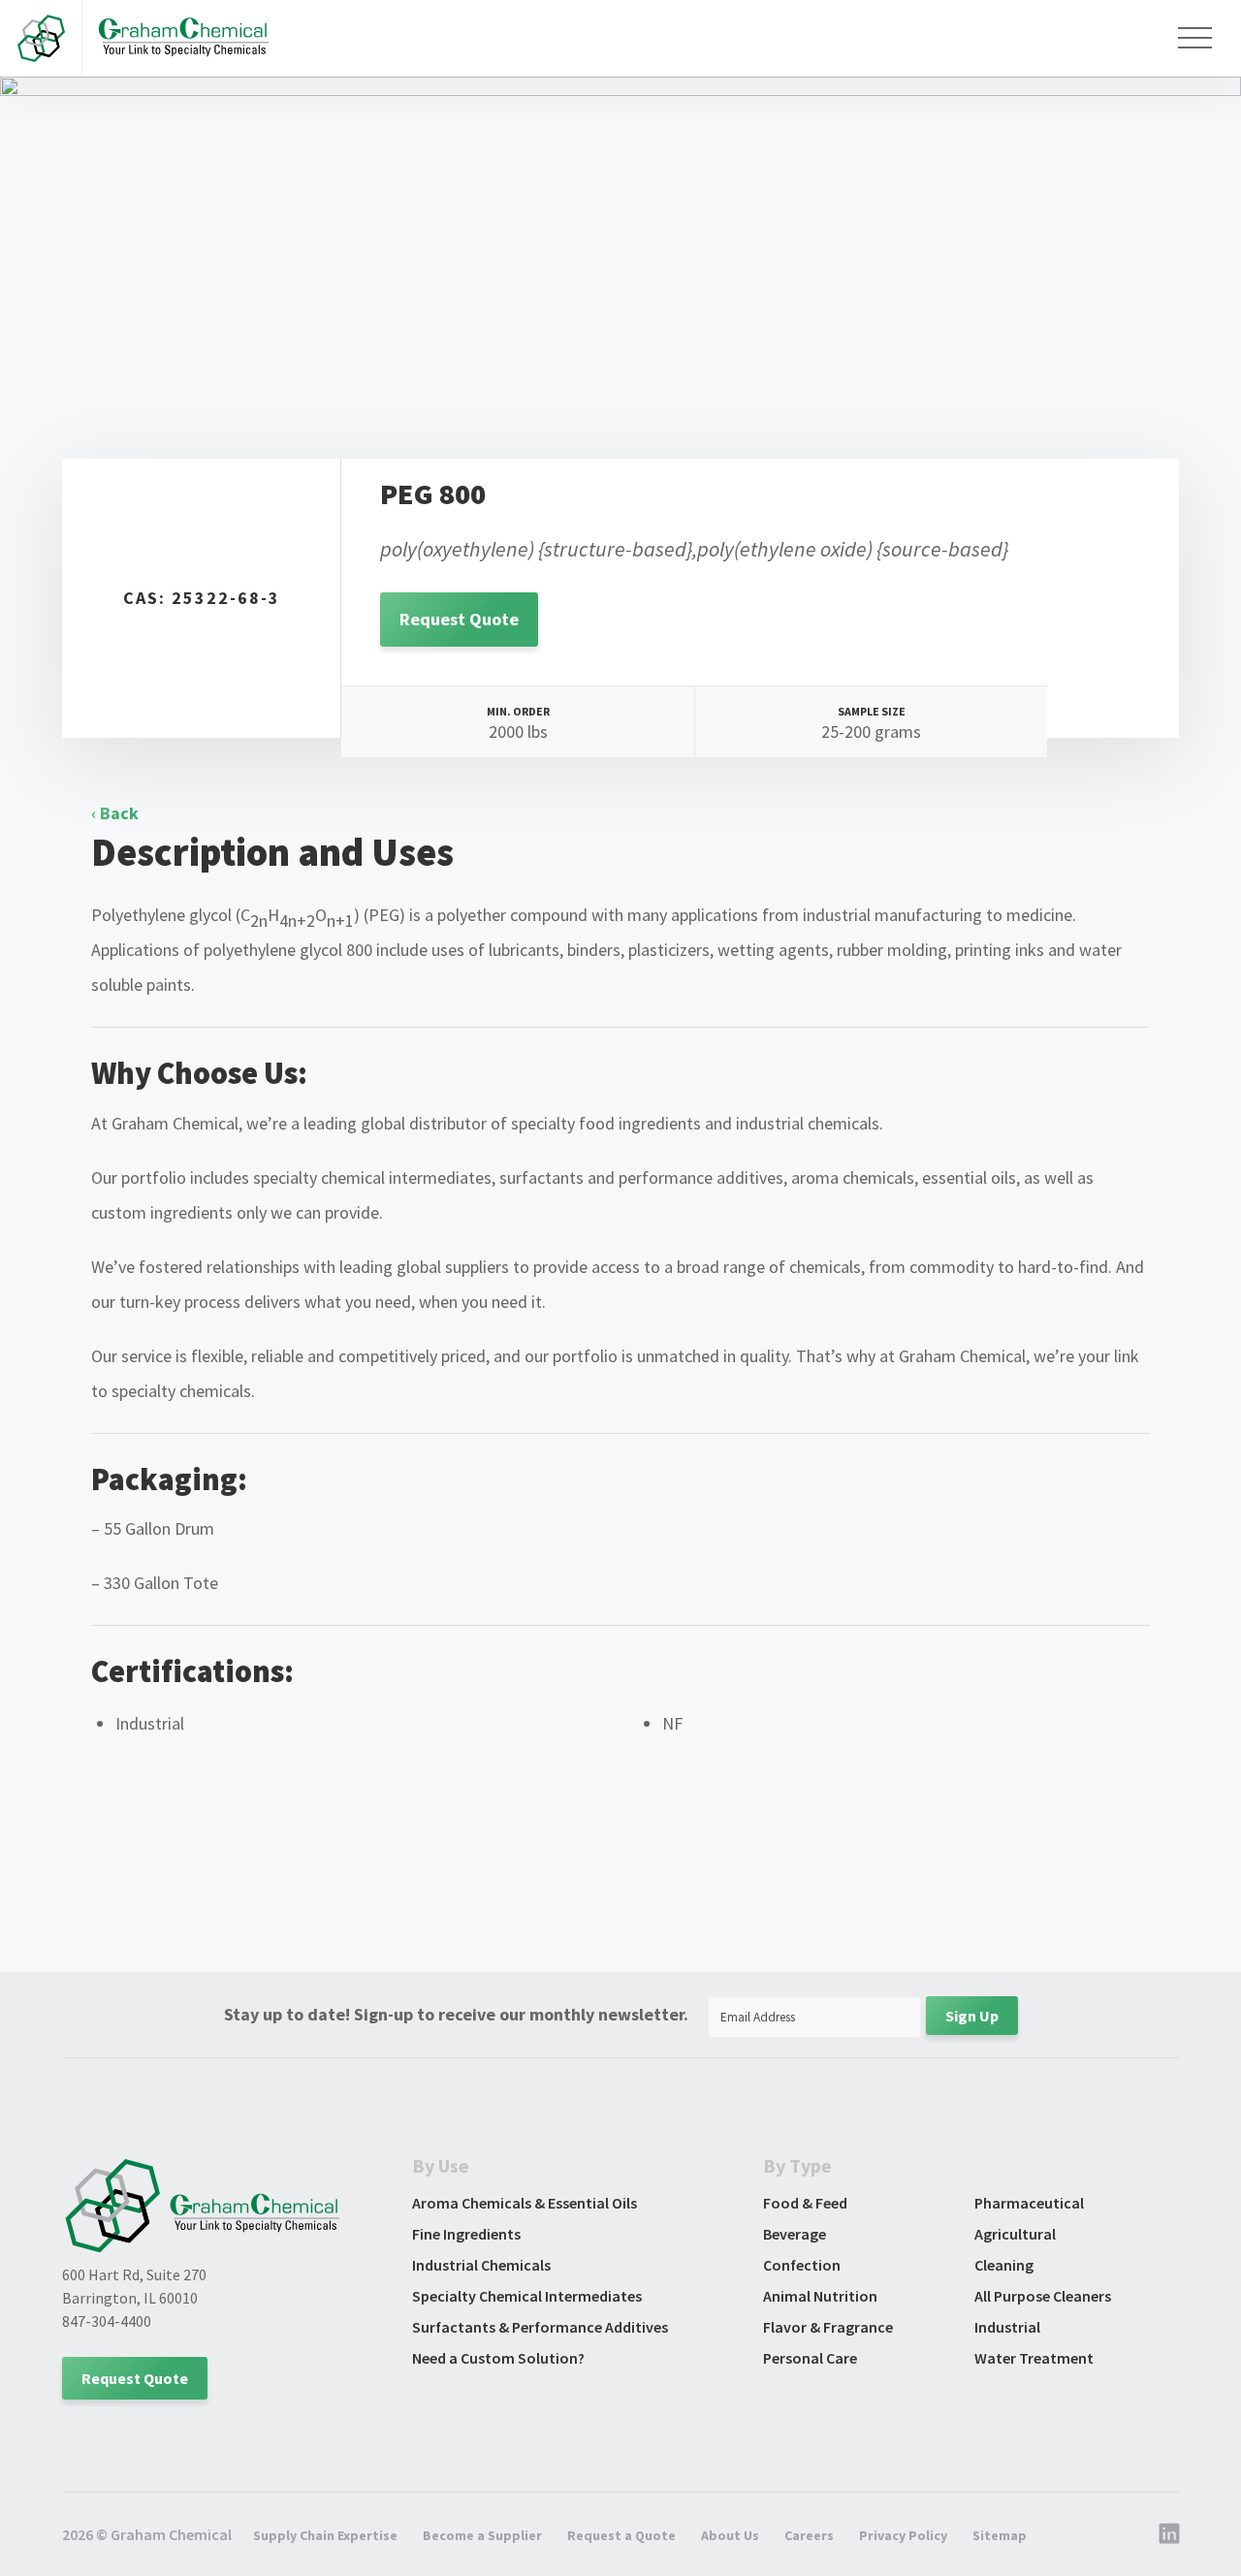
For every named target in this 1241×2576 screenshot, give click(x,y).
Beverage (795, 2234)
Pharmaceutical (1029, 2203)
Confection (802, 2265)
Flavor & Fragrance (828, 2327)
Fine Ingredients (466, 2234)
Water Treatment (1034, 2358)
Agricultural (1015, 2234)
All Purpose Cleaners (1043, 2296)
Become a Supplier (482, 2535)
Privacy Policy (903, 2535)
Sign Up (972, 2016)
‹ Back (115, 813)
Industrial (1007, 2327)
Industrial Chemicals (481, 2265)
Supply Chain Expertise (325, 2535)
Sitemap (1000, 2535)
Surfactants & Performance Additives (540, 2327)
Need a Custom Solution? (498, 2358)
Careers (809, 2535)
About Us (730, 2535)
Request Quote (459, 619)
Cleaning (1004, 2265)
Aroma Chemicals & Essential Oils (525, 2203)
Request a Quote (621, 2535)
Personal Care (810, 2358)
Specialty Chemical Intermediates (527, 2296)
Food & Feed (805, 2203)
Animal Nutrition (820, 2296)
